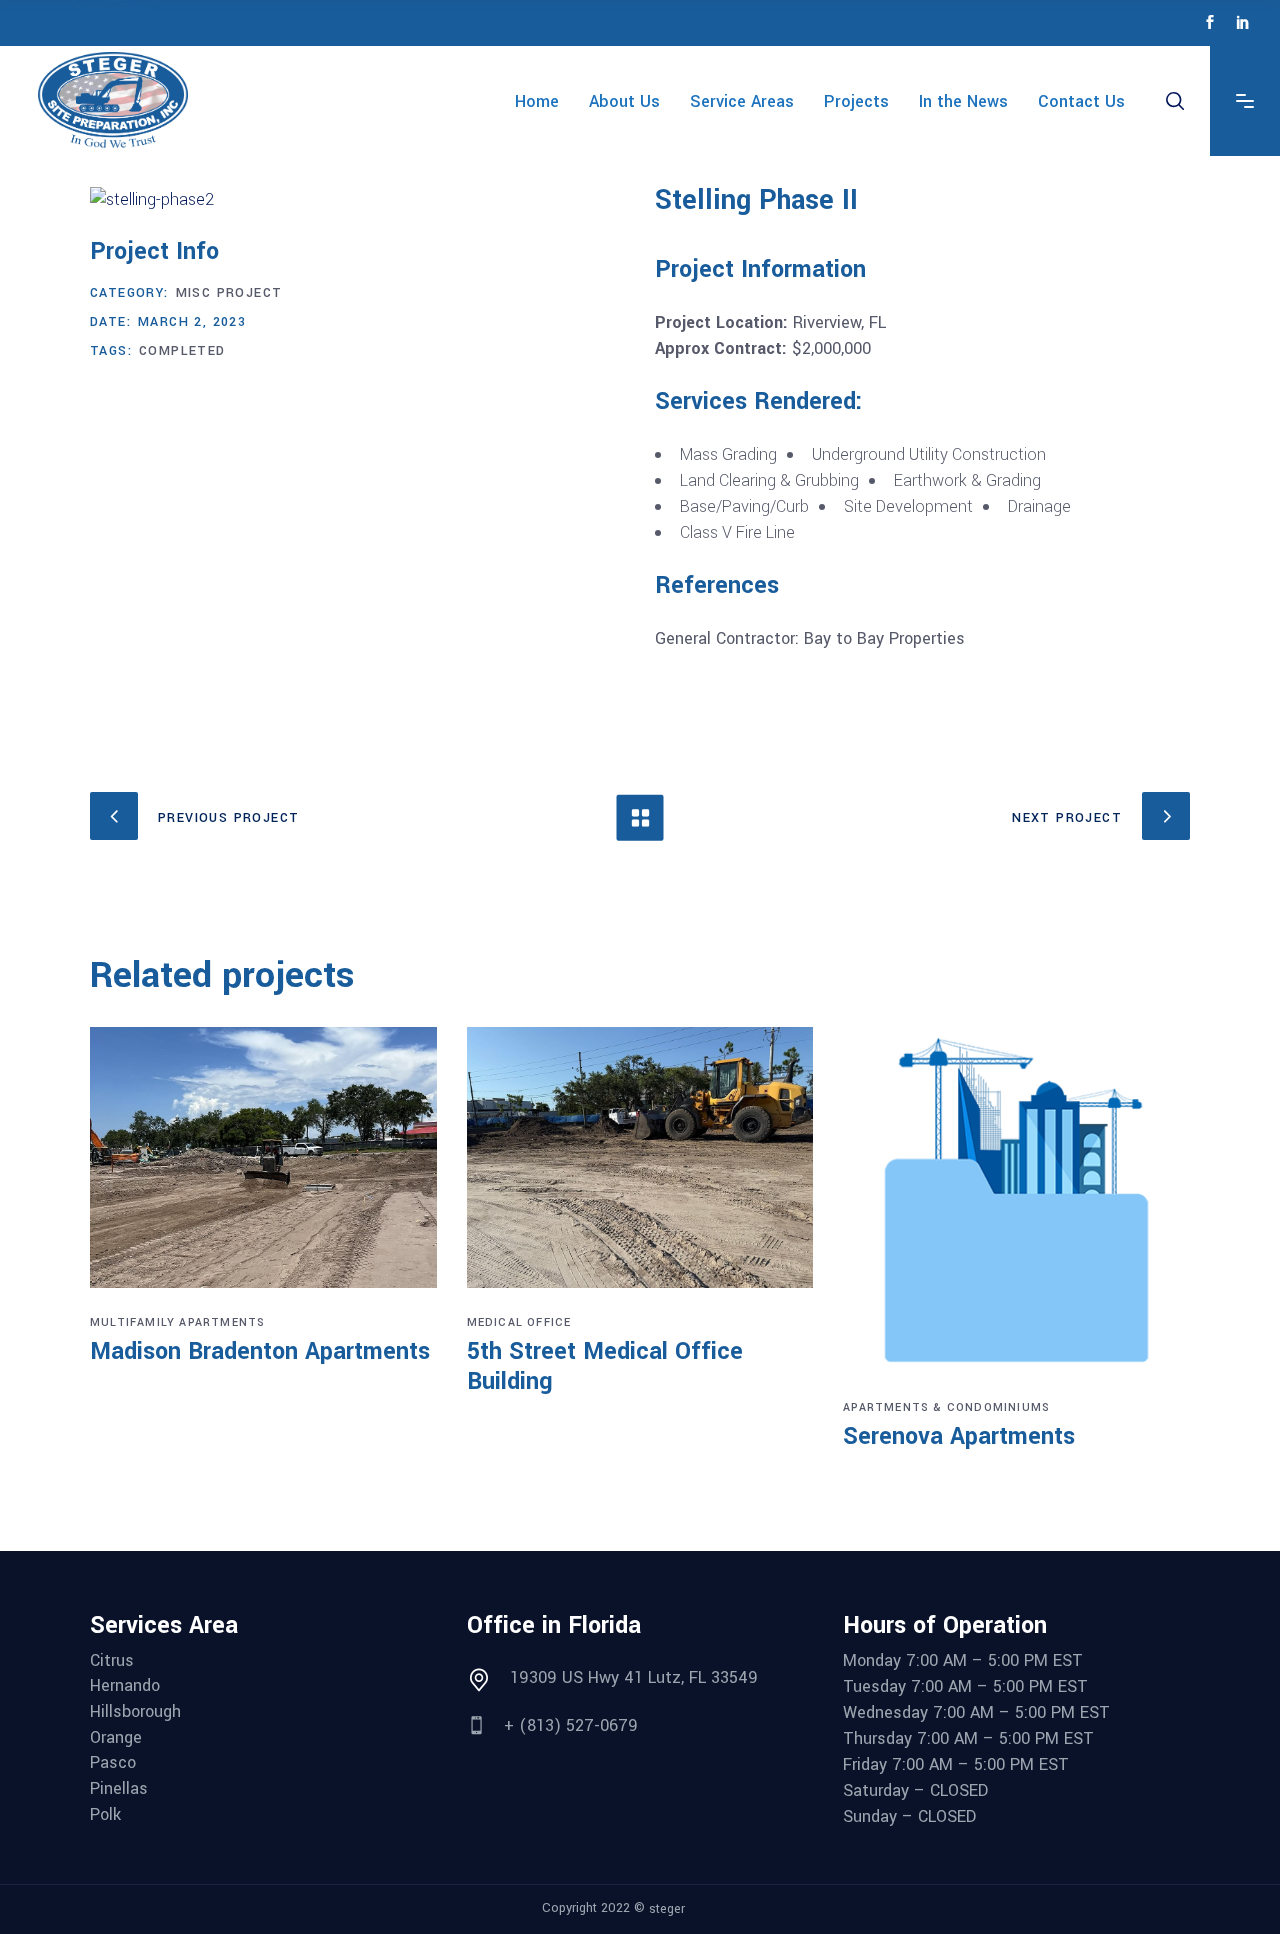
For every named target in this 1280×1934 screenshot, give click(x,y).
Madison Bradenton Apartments (260, 1351)
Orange (116, 1738)
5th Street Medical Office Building (605, 1366)
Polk (105, 1815)
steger (667, 1909)
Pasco (113, 1763)
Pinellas (119, 1789)
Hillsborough (135, 1712)
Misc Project (229, 293)
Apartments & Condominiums (946, 1407)
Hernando (125, 1686)
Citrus (112, 1661)
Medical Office (519, 1322)
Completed (182, 351)
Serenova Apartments (959, 1436)
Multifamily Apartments (177, 1322)
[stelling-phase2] (357, 200)
